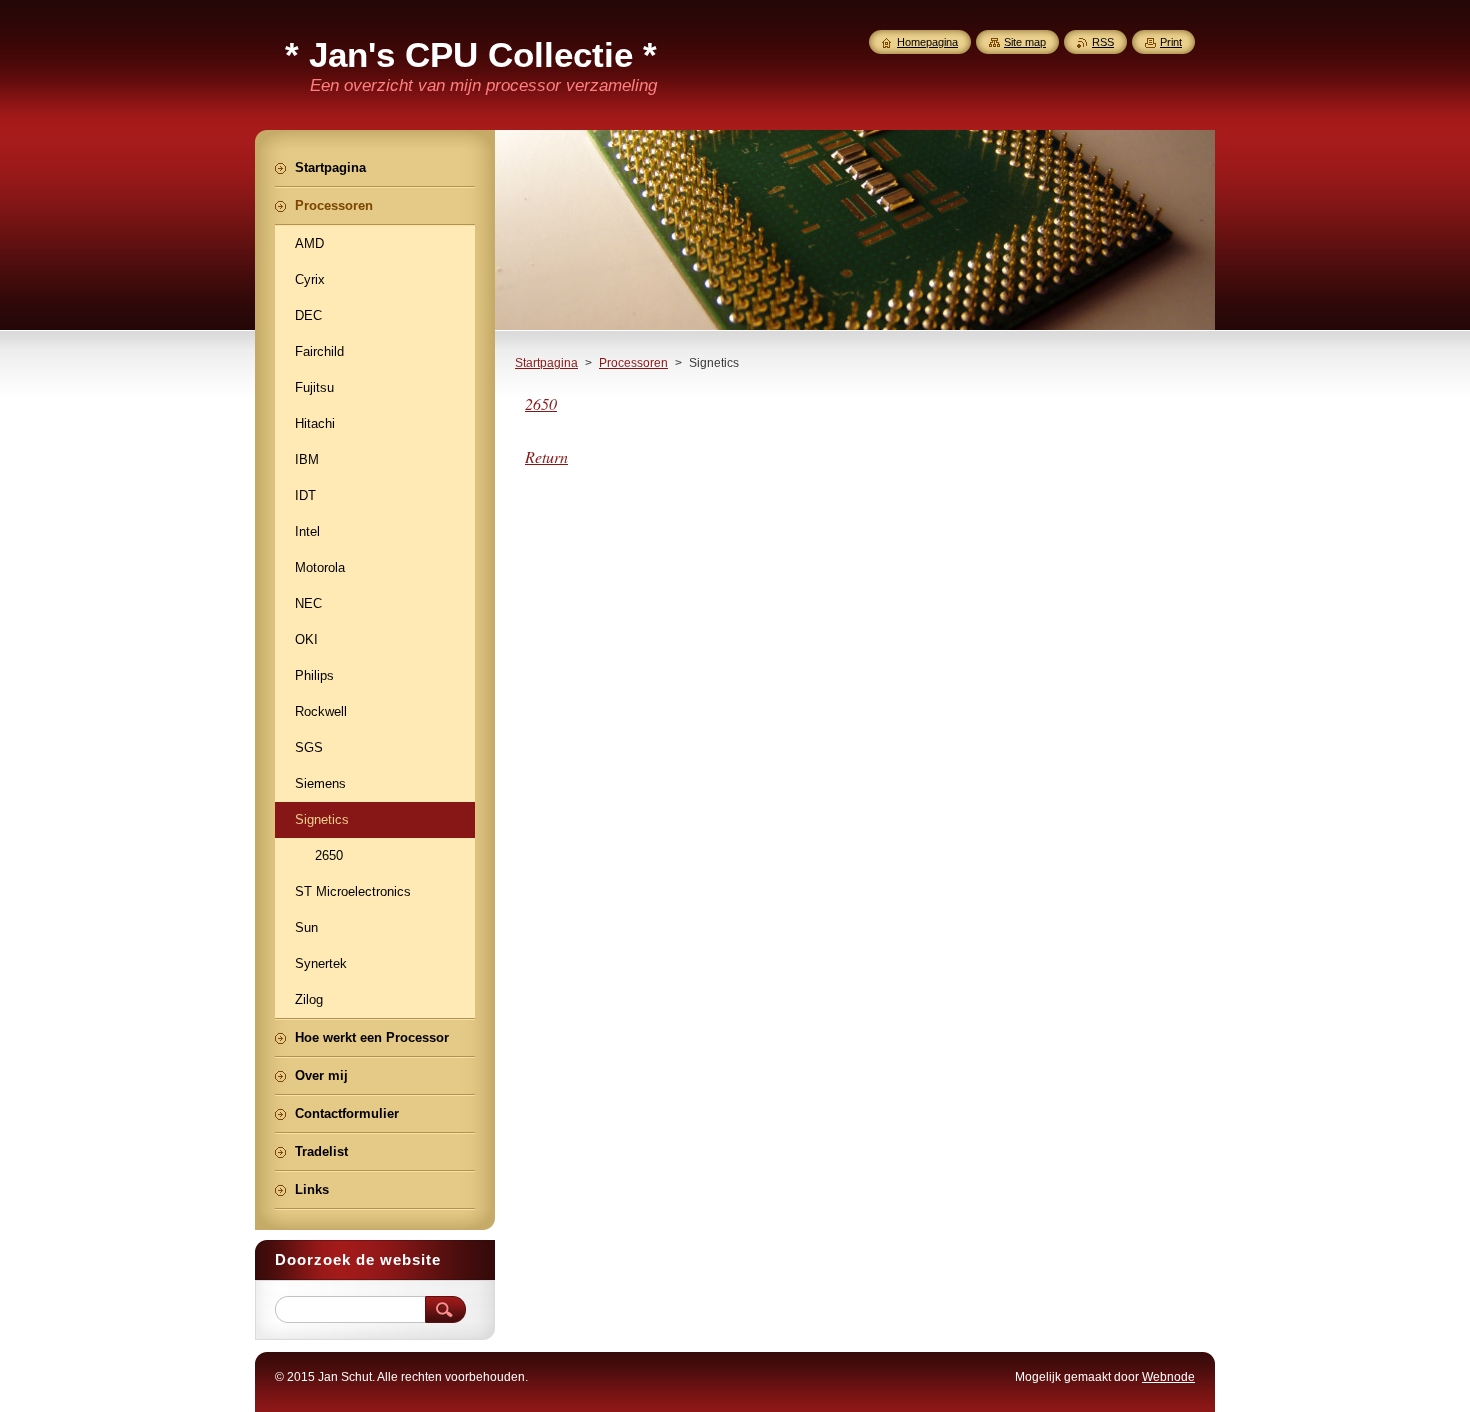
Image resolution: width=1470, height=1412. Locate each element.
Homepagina (927, 42)
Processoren (633, 363)
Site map (1025, 42)
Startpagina (546, 363)
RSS (1103, 42)
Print (1171, 42)
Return (546, 456)
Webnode (1168, 1377)
